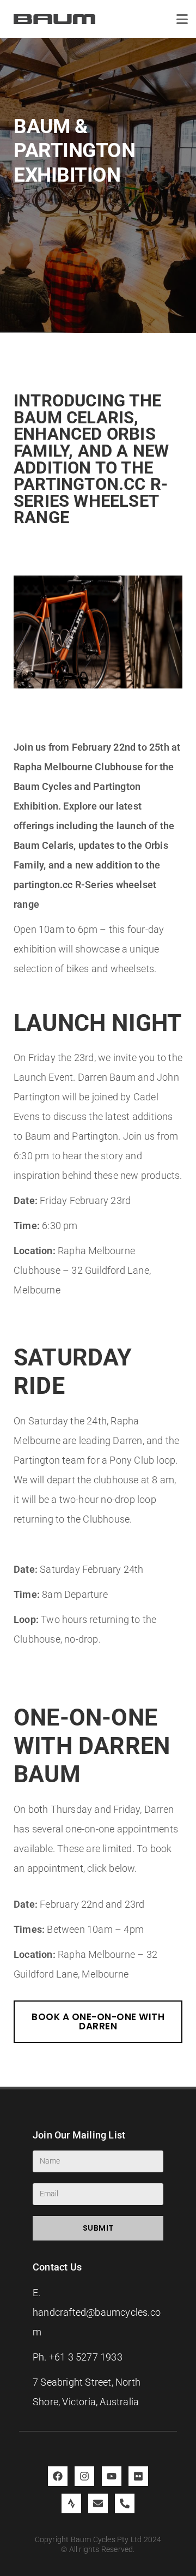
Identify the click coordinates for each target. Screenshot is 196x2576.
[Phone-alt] (125, 2503)
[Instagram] (84, 2476)
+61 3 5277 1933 (86, 2357)
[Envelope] (98, 2503)
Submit (98, 2228)
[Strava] (71, 2503)
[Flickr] (138, 2476)
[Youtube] (112, 2476)
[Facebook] (58, 2476)
